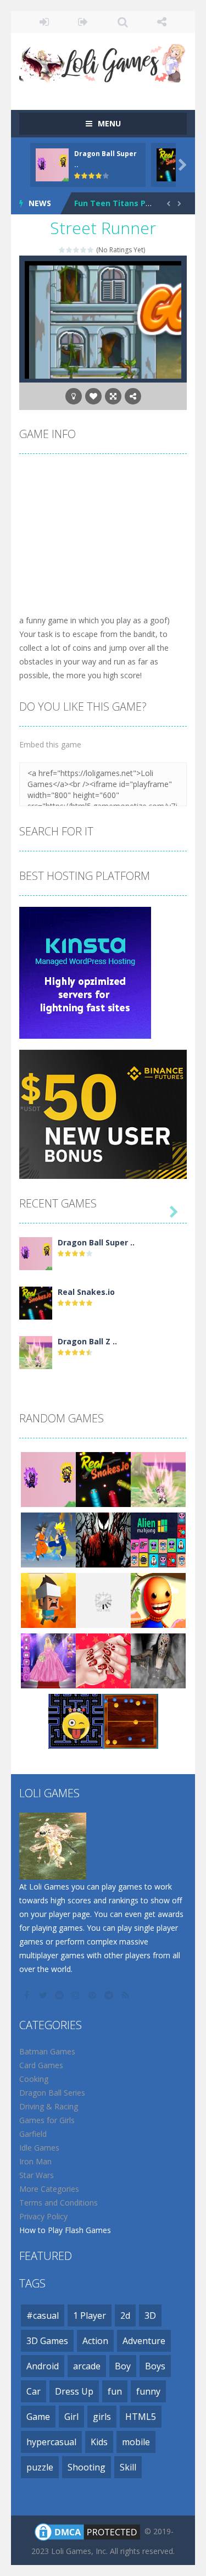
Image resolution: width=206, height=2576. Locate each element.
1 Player (90, 2315)
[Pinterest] (93, 1995)
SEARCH (123, 22)
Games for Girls (47, 2120)
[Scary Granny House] (158, 1660)
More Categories (49, 2189)
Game (38, 2417)
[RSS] (126, 1995)
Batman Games (47, 2051)
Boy (123, 2366)
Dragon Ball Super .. (96, 1242)
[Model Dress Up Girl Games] (48, 1660)
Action (95, 2341)
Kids (99, 2442)
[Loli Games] (103, 61)
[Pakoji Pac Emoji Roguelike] (76, 1721)
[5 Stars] (91, 250)
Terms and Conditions (59, 2203)
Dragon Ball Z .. (87, 1341)
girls (102, 2417)
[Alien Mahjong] (158, 1539)
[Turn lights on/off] (74, 396)
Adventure (144, 2341)
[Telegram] (110, 1995)
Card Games (41, 2065)
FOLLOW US (162, 22)
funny (148, 2391)
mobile (136, 2442)
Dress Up (74, 2391)
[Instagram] (77, 1995)
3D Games (47, 2341)
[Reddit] (60, 1995)
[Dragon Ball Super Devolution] (36, 1253)
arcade (87, 2366)
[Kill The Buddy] (158, 1600)
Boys (155, 2366)
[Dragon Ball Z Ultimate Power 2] (36, 1352)
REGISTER (83, 22)
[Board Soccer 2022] (131, 1721)
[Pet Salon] (103, 1600)
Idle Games (39, 2148)
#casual (43, 2315)
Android (43, 2366)
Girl (71, 2417)
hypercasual (51, 2442)
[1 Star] (62, 250)
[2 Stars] (69, 250)
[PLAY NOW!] (52, 164)
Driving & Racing (49, 2106)
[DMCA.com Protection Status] (87, 2531)
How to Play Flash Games (65, 2230)
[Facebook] (27, 1995)
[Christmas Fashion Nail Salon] (103, 1660)
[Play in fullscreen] (113, 396)
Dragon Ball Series (52, 2093)
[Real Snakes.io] (36, 1302)
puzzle (40, 2467)
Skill (128, 2467)
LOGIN (44, 22)
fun (115, 2391)
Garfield (33, 2134)
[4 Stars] (84, 250)
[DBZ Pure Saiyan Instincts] (48, 1539)
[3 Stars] (77, 250)
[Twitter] (44, 1995)
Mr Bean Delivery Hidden (122, 203)
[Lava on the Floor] (48, 1600)
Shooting (87, 2467)
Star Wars (37, 2175)
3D (150, 2315)
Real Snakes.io (86, 1292)
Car (34, 2391)
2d (125, 2315)
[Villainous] (103, 1539)
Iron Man (35, 2161)
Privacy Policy (43, 2216)
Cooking (34, 2079)
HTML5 (141, 2417)
